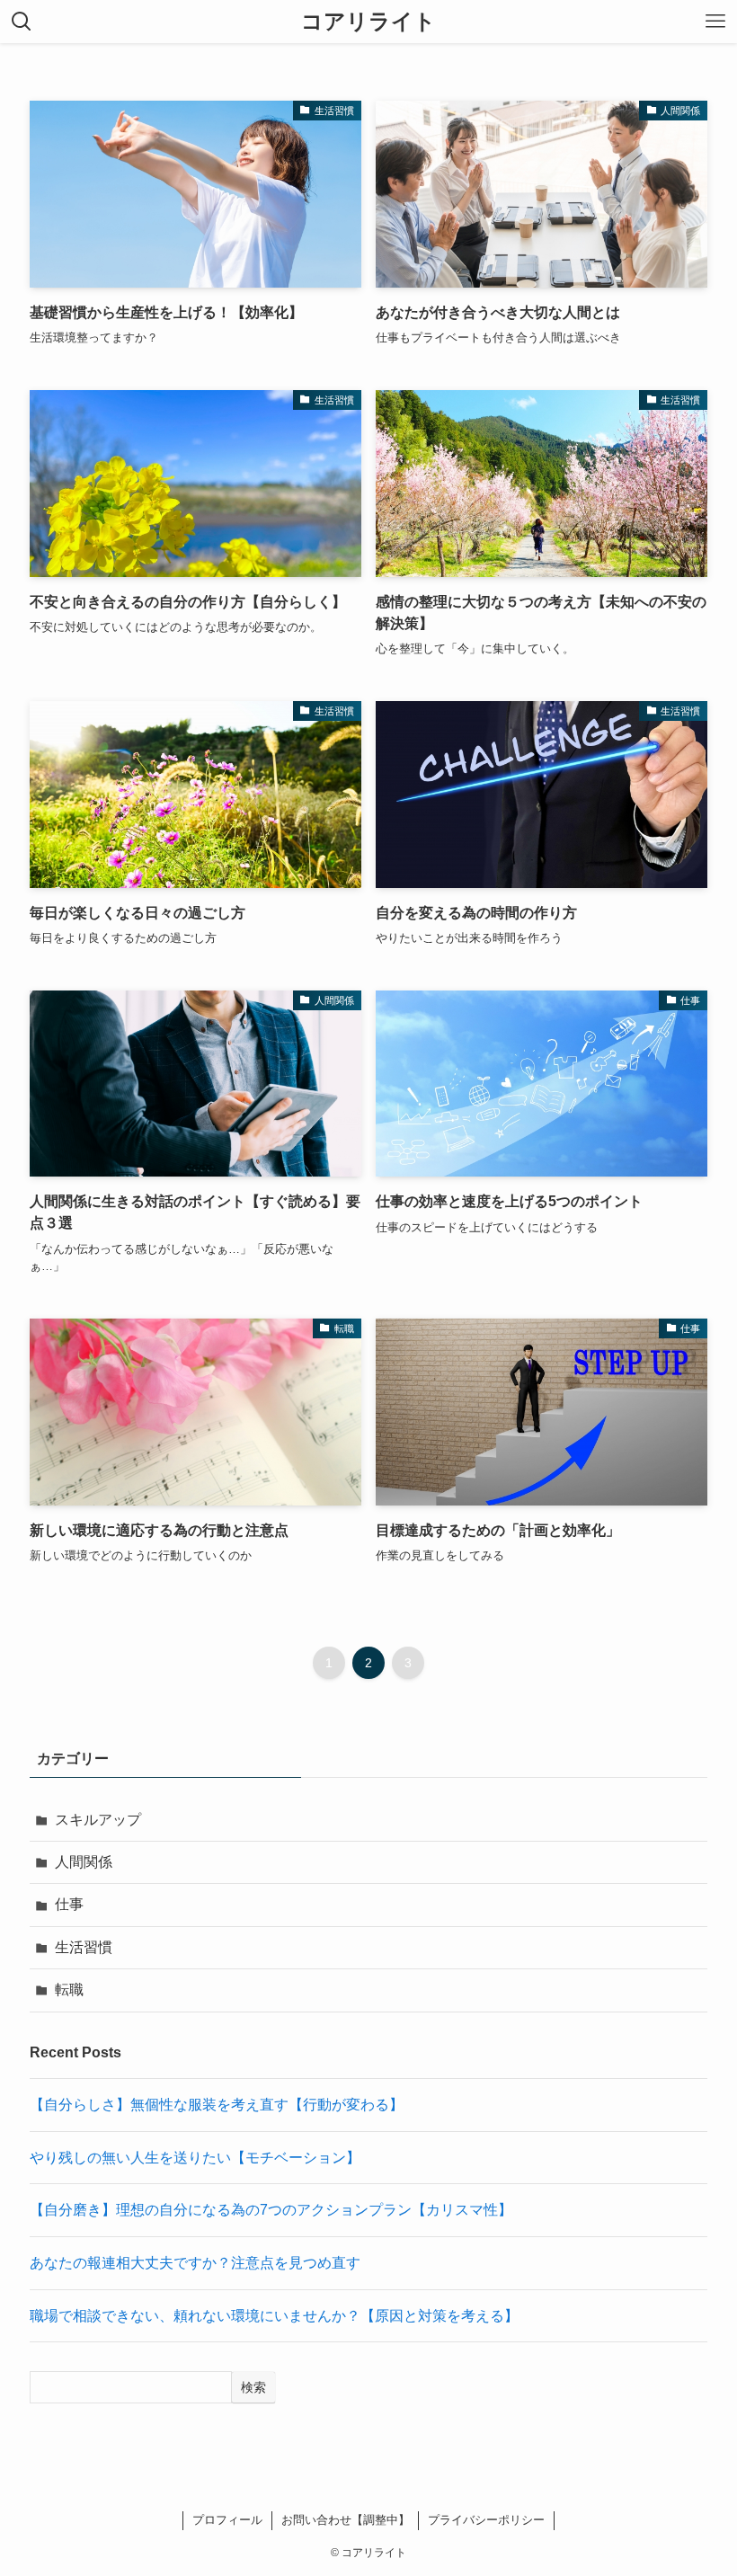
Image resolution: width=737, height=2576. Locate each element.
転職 (69, 1990)
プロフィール (227, 2520)
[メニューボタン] (715, 22)
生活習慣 (84, 1947)
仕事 (69, 1904)
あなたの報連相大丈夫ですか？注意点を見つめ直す (195, 2263)
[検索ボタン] (22, 22)
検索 (253, 2387)
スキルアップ (98, 1820)
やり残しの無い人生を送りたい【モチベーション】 (195, 2158)
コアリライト (368, 22)
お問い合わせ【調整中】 (346, 2520)
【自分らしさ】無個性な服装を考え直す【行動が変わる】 (217, 2105)
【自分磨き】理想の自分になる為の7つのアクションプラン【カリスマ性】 (271, 2210)
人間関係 (84, 1862)
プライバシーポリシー (486, 2520)
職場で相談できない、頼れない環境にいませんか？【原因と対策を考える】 (274, 2316)
